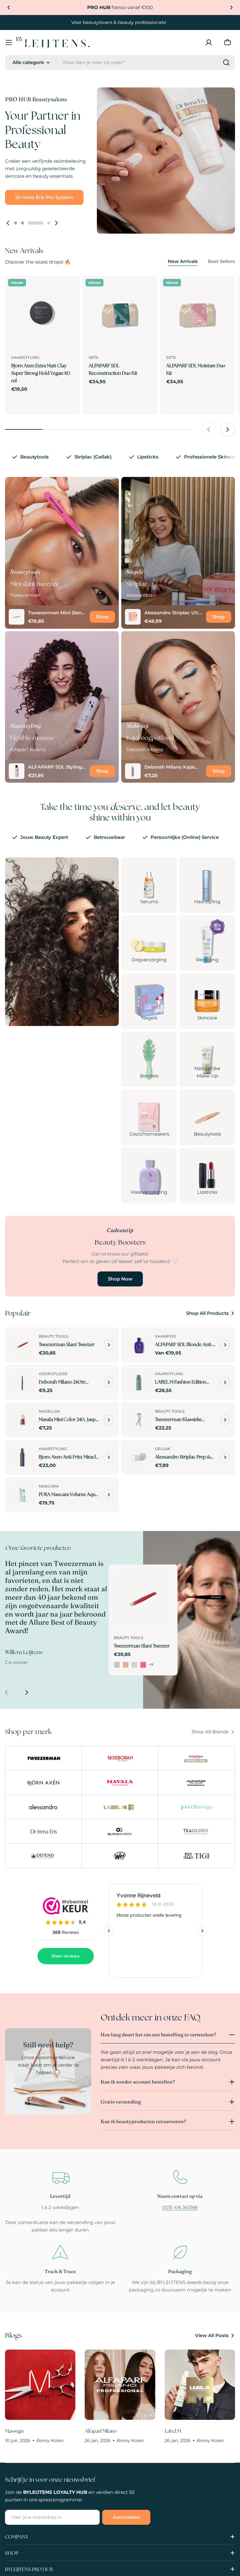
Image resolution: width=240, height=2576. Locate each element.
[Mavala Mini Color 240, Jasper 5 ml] (22, 1420)
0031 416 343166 (180, 2207)
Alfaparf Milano (101, 2431)
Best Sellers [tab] (221, 261)
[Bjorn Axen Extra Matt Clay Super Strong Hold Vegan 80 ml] (42, 313)
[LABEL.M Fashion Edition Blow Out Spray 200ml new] (139, 1382)
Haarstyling (25, 357)
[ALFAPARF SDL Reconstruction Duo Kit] (120, 313)
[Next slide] (56, 223)
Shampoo (165, 1336)
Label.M (173, 2431)
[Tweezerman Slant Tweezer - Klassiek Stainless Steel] (117, 1665)
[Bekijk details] (109, 1345)
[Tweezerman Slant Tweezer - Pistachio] (134, 1665)
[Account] (209, 42)
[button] (9, 7)
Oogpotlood (53, 1374)
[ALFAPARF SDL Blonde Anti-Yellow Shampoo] (139, 1345)
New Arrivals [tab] (183, 261)
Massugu (14, 2431)
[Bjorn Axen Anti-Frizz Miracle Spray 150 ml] (22, 1457)
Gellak (163, 1449)
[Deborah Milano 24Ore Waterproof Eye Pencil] (22, 1382)
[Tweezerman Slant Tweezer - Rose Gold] (126, 1665)
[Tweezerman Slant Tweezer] (22, 1345)
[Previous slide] (8, 223)
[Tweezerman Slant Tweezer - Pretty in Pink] (143, 1665)
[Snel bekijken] (71, 290)
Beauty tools (54, 1336)
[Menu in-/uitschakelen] (9, 42)
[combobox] (120, 62)
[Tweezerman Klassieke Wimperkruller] (139, 1420)
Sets (94, 357)
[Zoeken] (226, 62)
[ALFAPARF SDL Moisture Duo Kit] (197, 313)
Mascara (49, 1486)
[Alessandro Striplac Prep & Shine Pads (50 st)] (139, 1457)
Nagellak (49, 1411)
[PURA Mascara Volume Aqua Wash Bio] (22, 1495)
